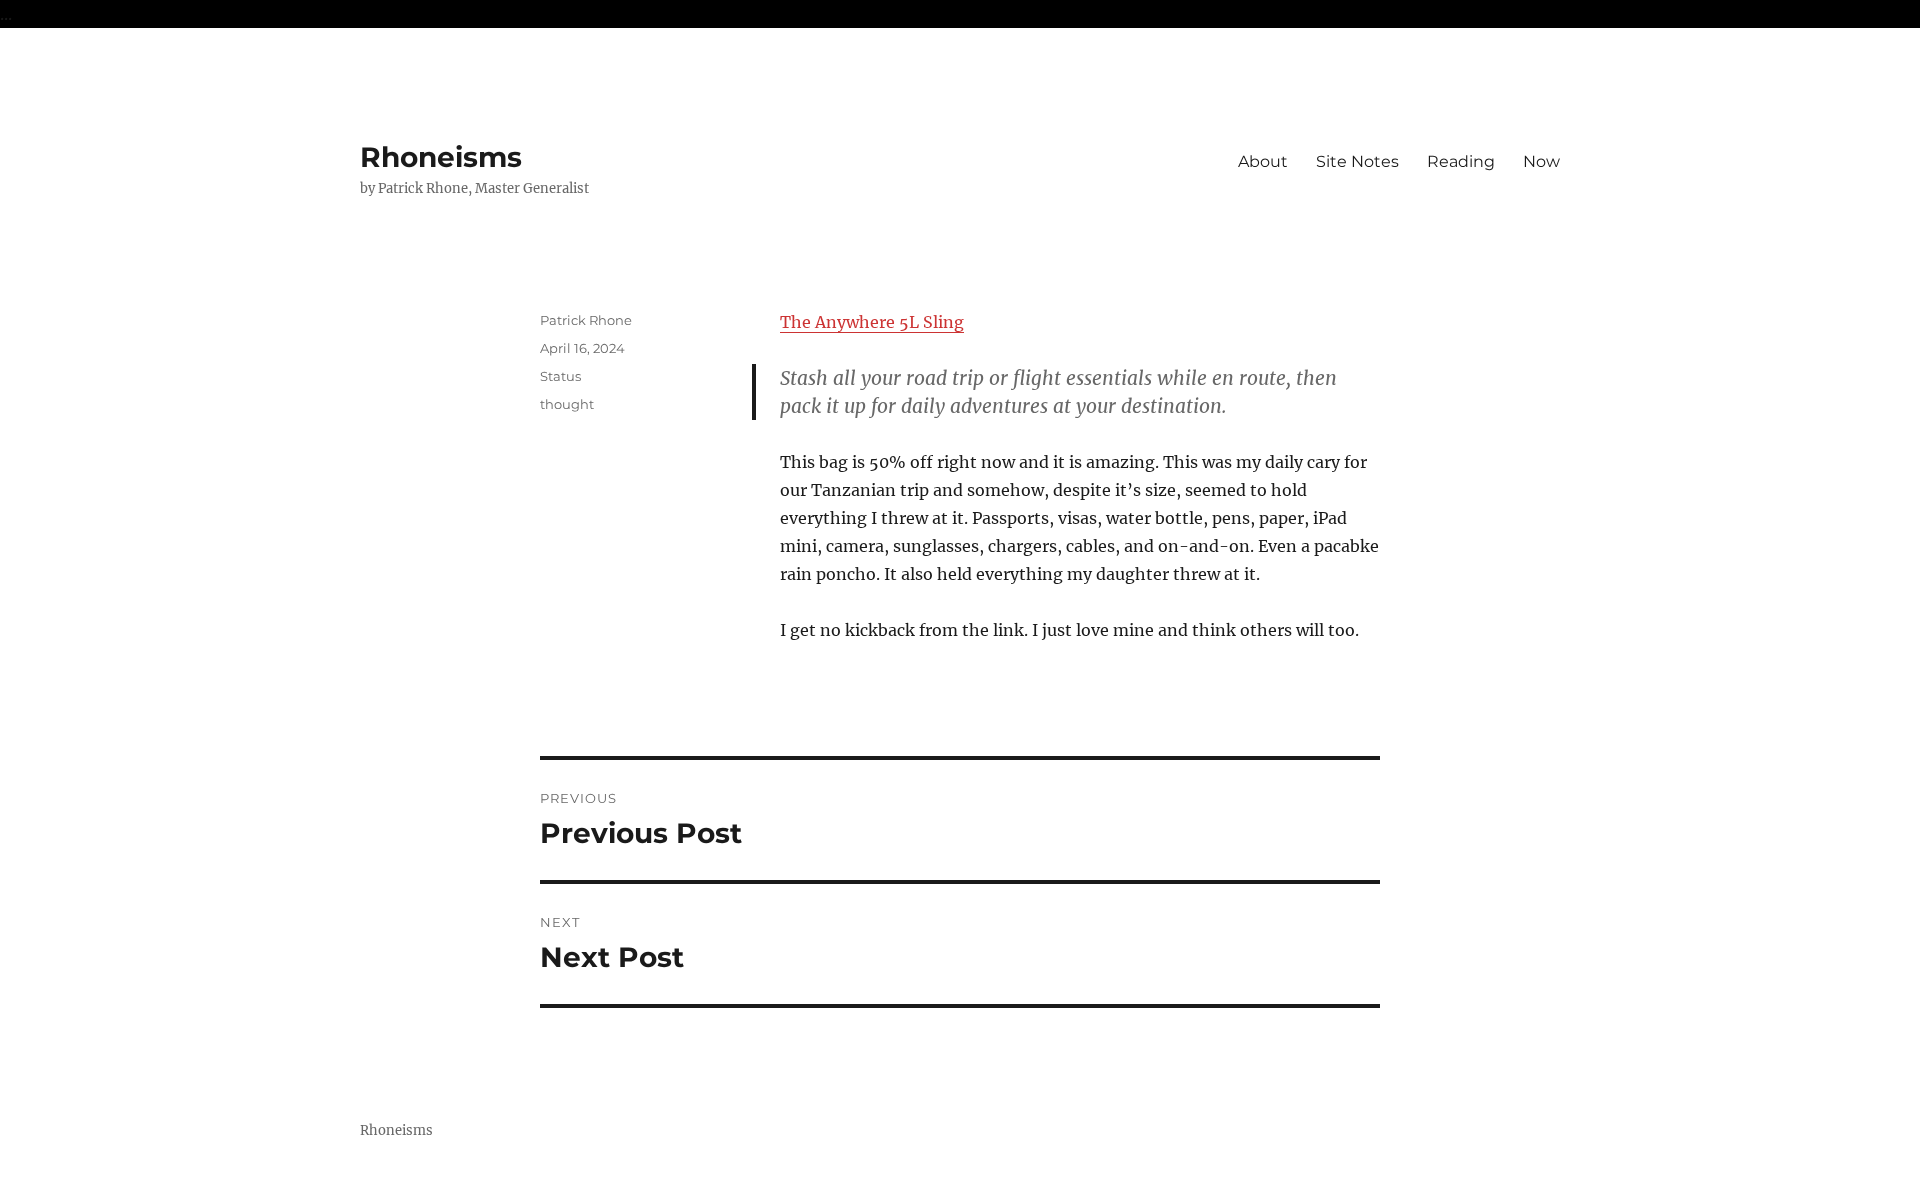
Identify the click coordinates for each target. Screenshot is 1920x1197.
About (1263, 161)
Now (1541, 161)
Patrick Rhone (586, 320)
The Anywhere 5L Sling (872, 322)
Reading (1461, 161)
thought (567, 404)
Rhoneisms (441, 157)
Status (560, 376)
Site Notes (1357, 161)
